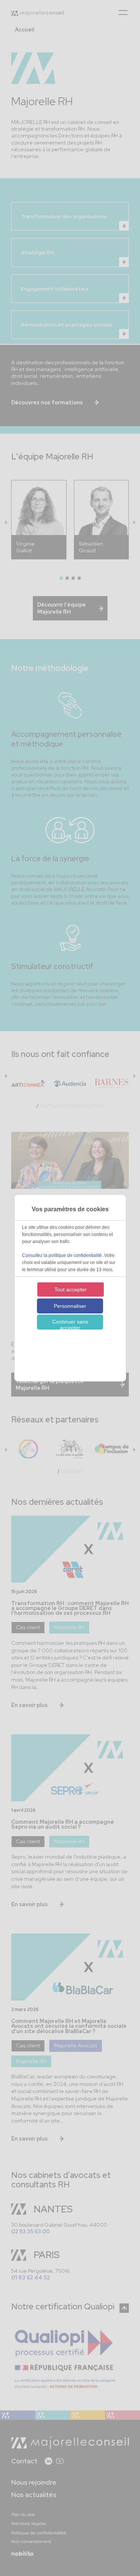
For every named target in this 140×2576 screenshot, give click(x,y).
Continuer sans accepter (70, 1324)
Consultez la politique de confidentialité (62, 1255)
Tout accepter (71, 1289)
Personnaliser (70, 1306)
